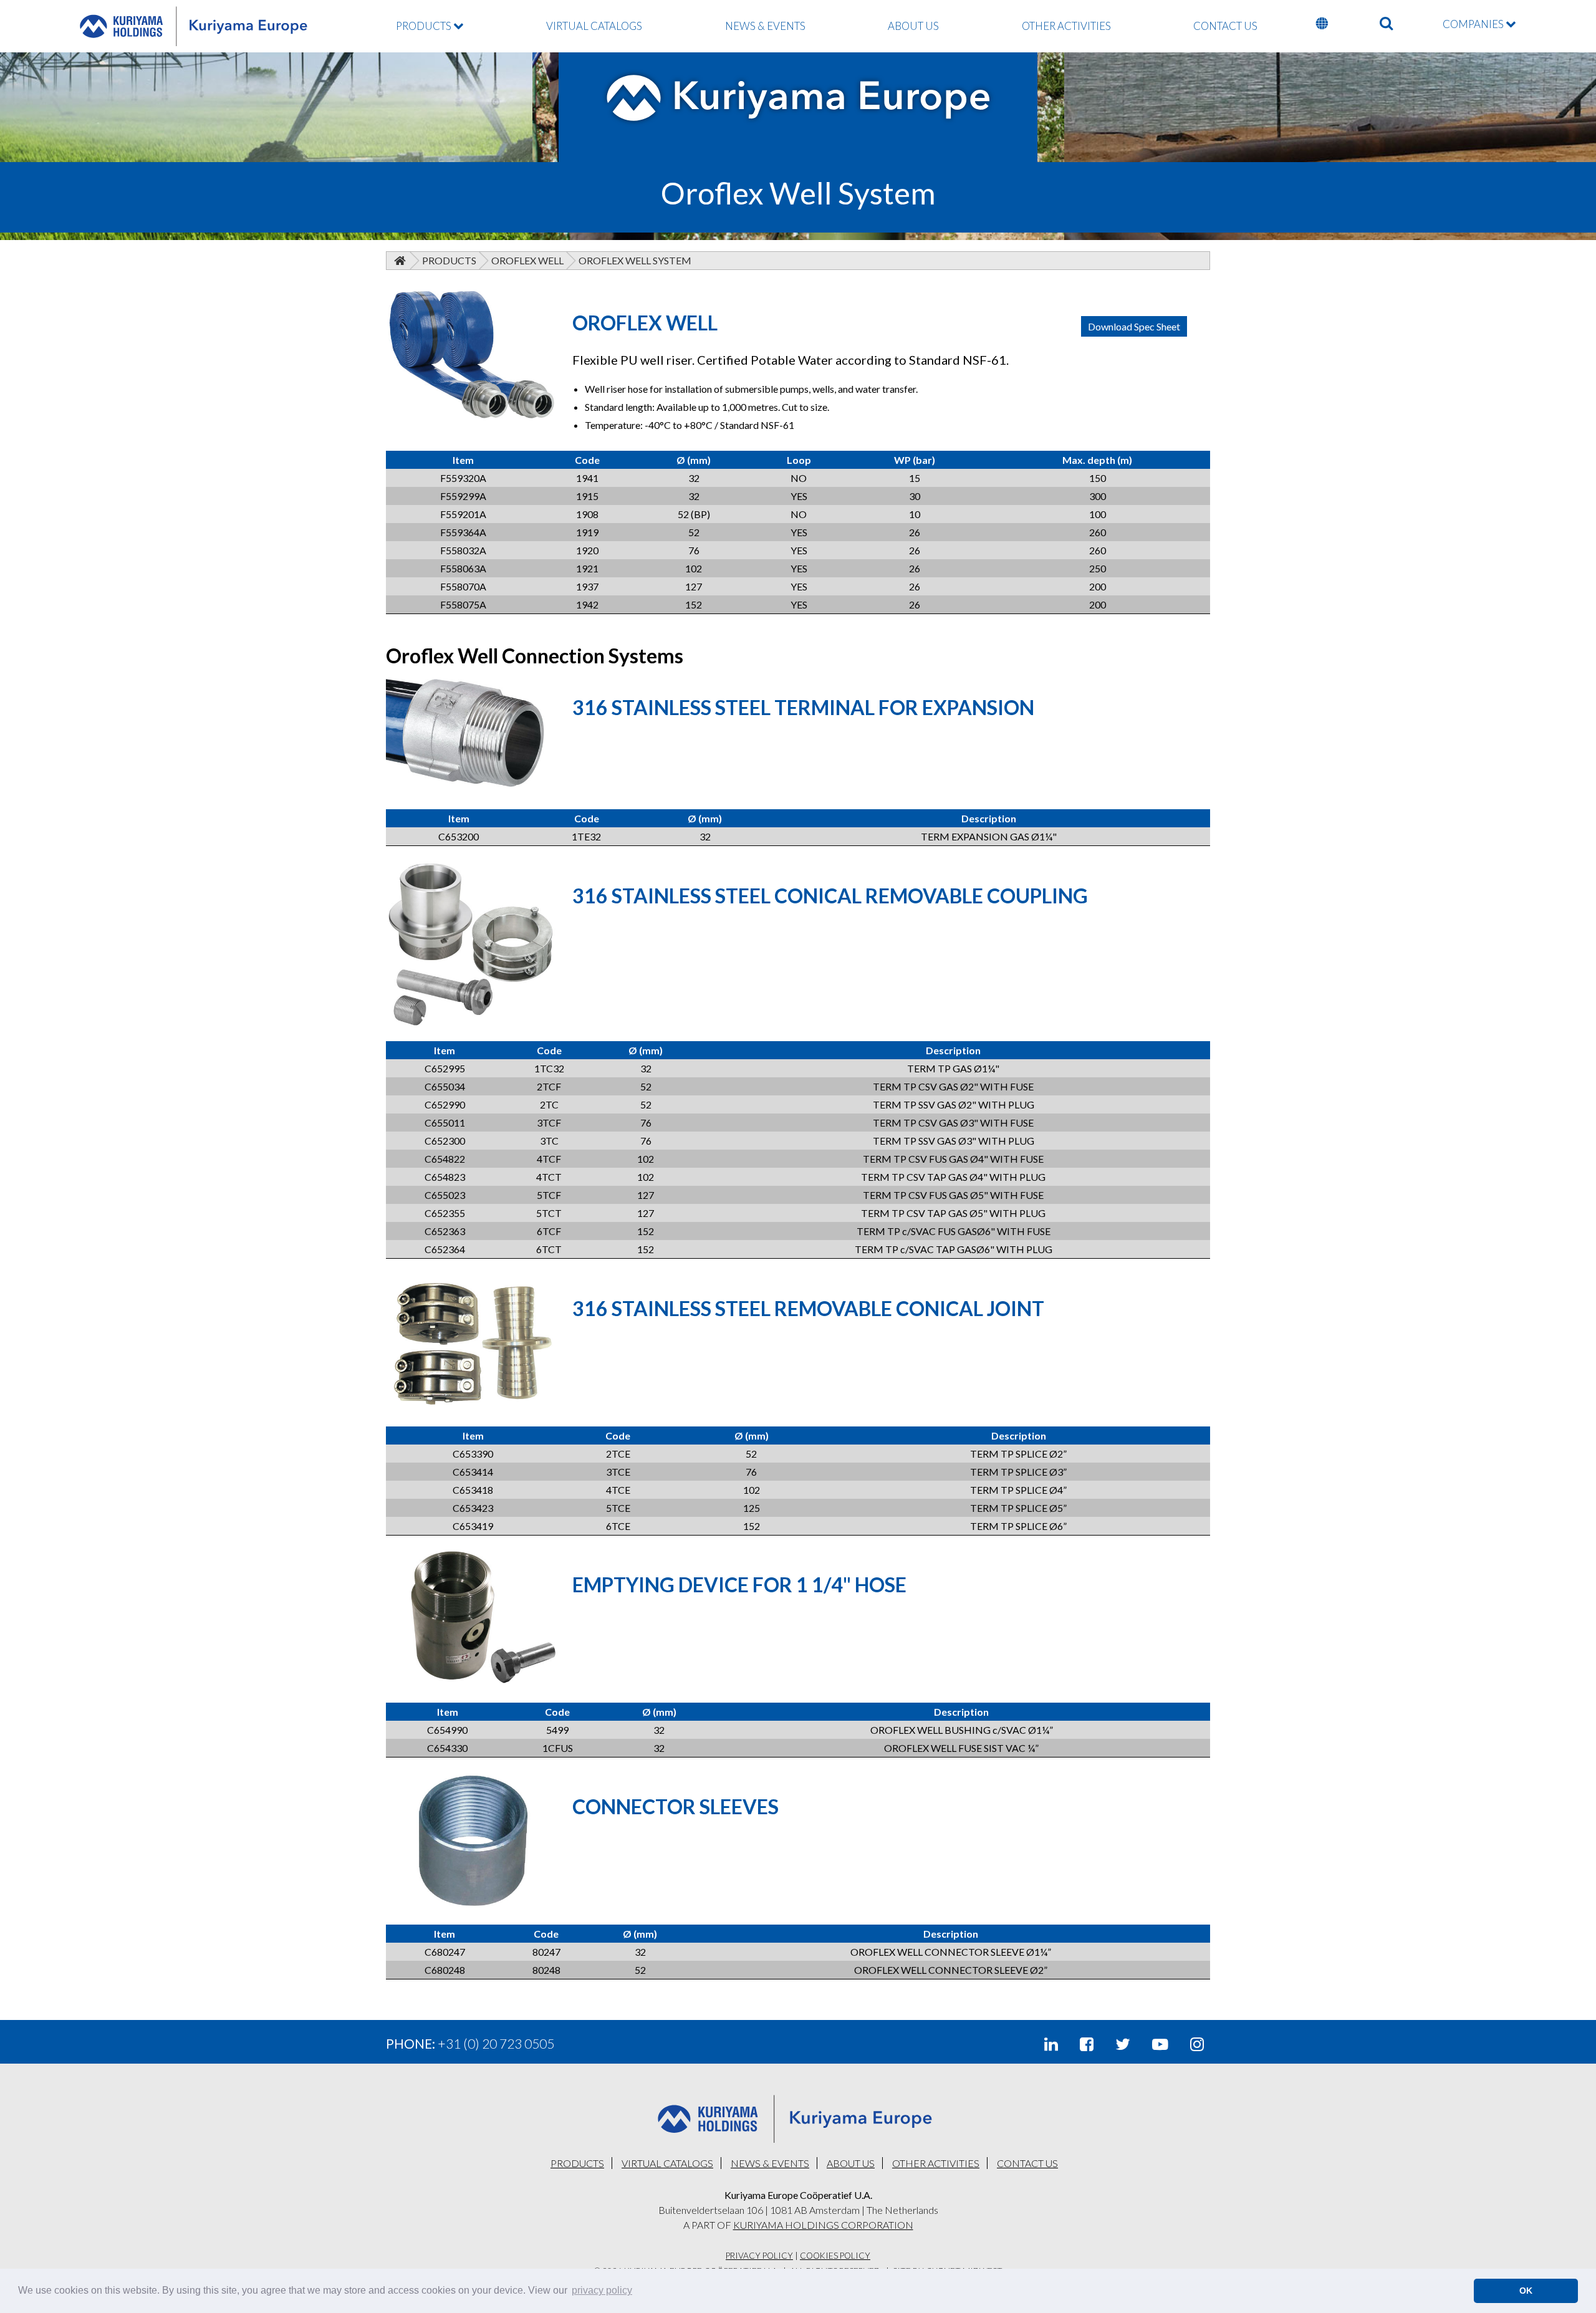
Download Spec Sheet (1134, 326)
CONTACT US (1225, 26)
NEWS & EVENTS (765, 26)
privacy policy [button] (602, 2290)
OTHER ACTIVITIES (1066, 26)
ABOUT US (913, 26)
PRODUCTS (425, 26)
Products (449, 260)
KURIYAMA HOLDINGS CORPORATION (823, 2225)
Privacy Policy (759, 2256)
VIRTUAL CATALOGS (594, 26)
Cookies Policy (835, 2256)
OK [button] (1526, 2291)
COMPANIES (1474, 24)
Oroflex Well (527, 260)
